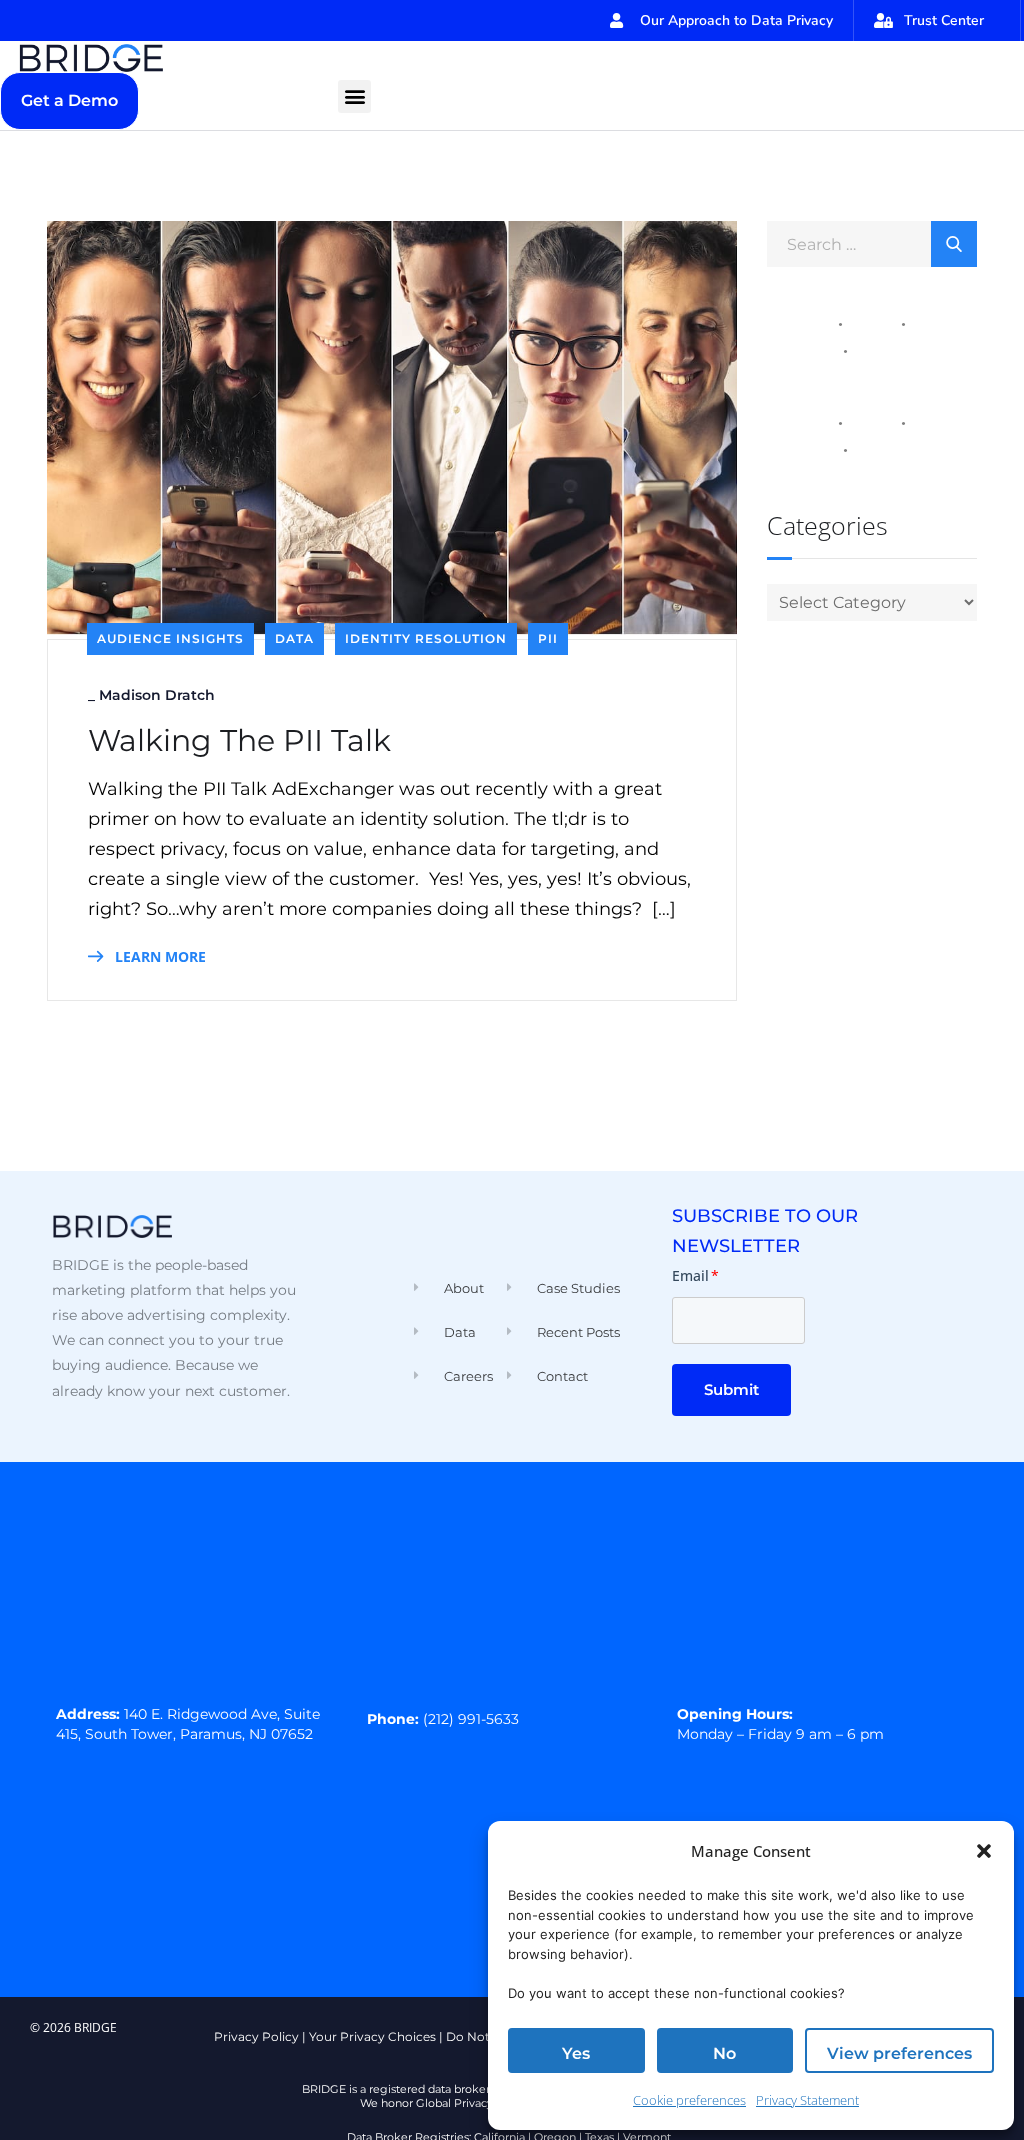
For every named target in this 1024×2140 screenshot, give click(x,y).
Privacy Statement (807, 2100)
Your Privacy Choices (372, 2036)
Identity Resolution (426, 638)
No (724, 2053)
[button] (984, 1851)
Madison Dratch (157, 695)
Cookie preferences (689, 2100)
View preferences (899, 2053)
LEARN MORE (158, 956)
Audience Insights (170, 638)
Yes (576, 2053)
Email (695, 1275)
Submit (731, 1389)
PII (548, 638)
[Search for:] (872, 243)
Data (294, 638)
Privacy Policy (256, 2036)
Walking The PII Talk (239, 741)
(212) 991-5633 (471, 1719)
